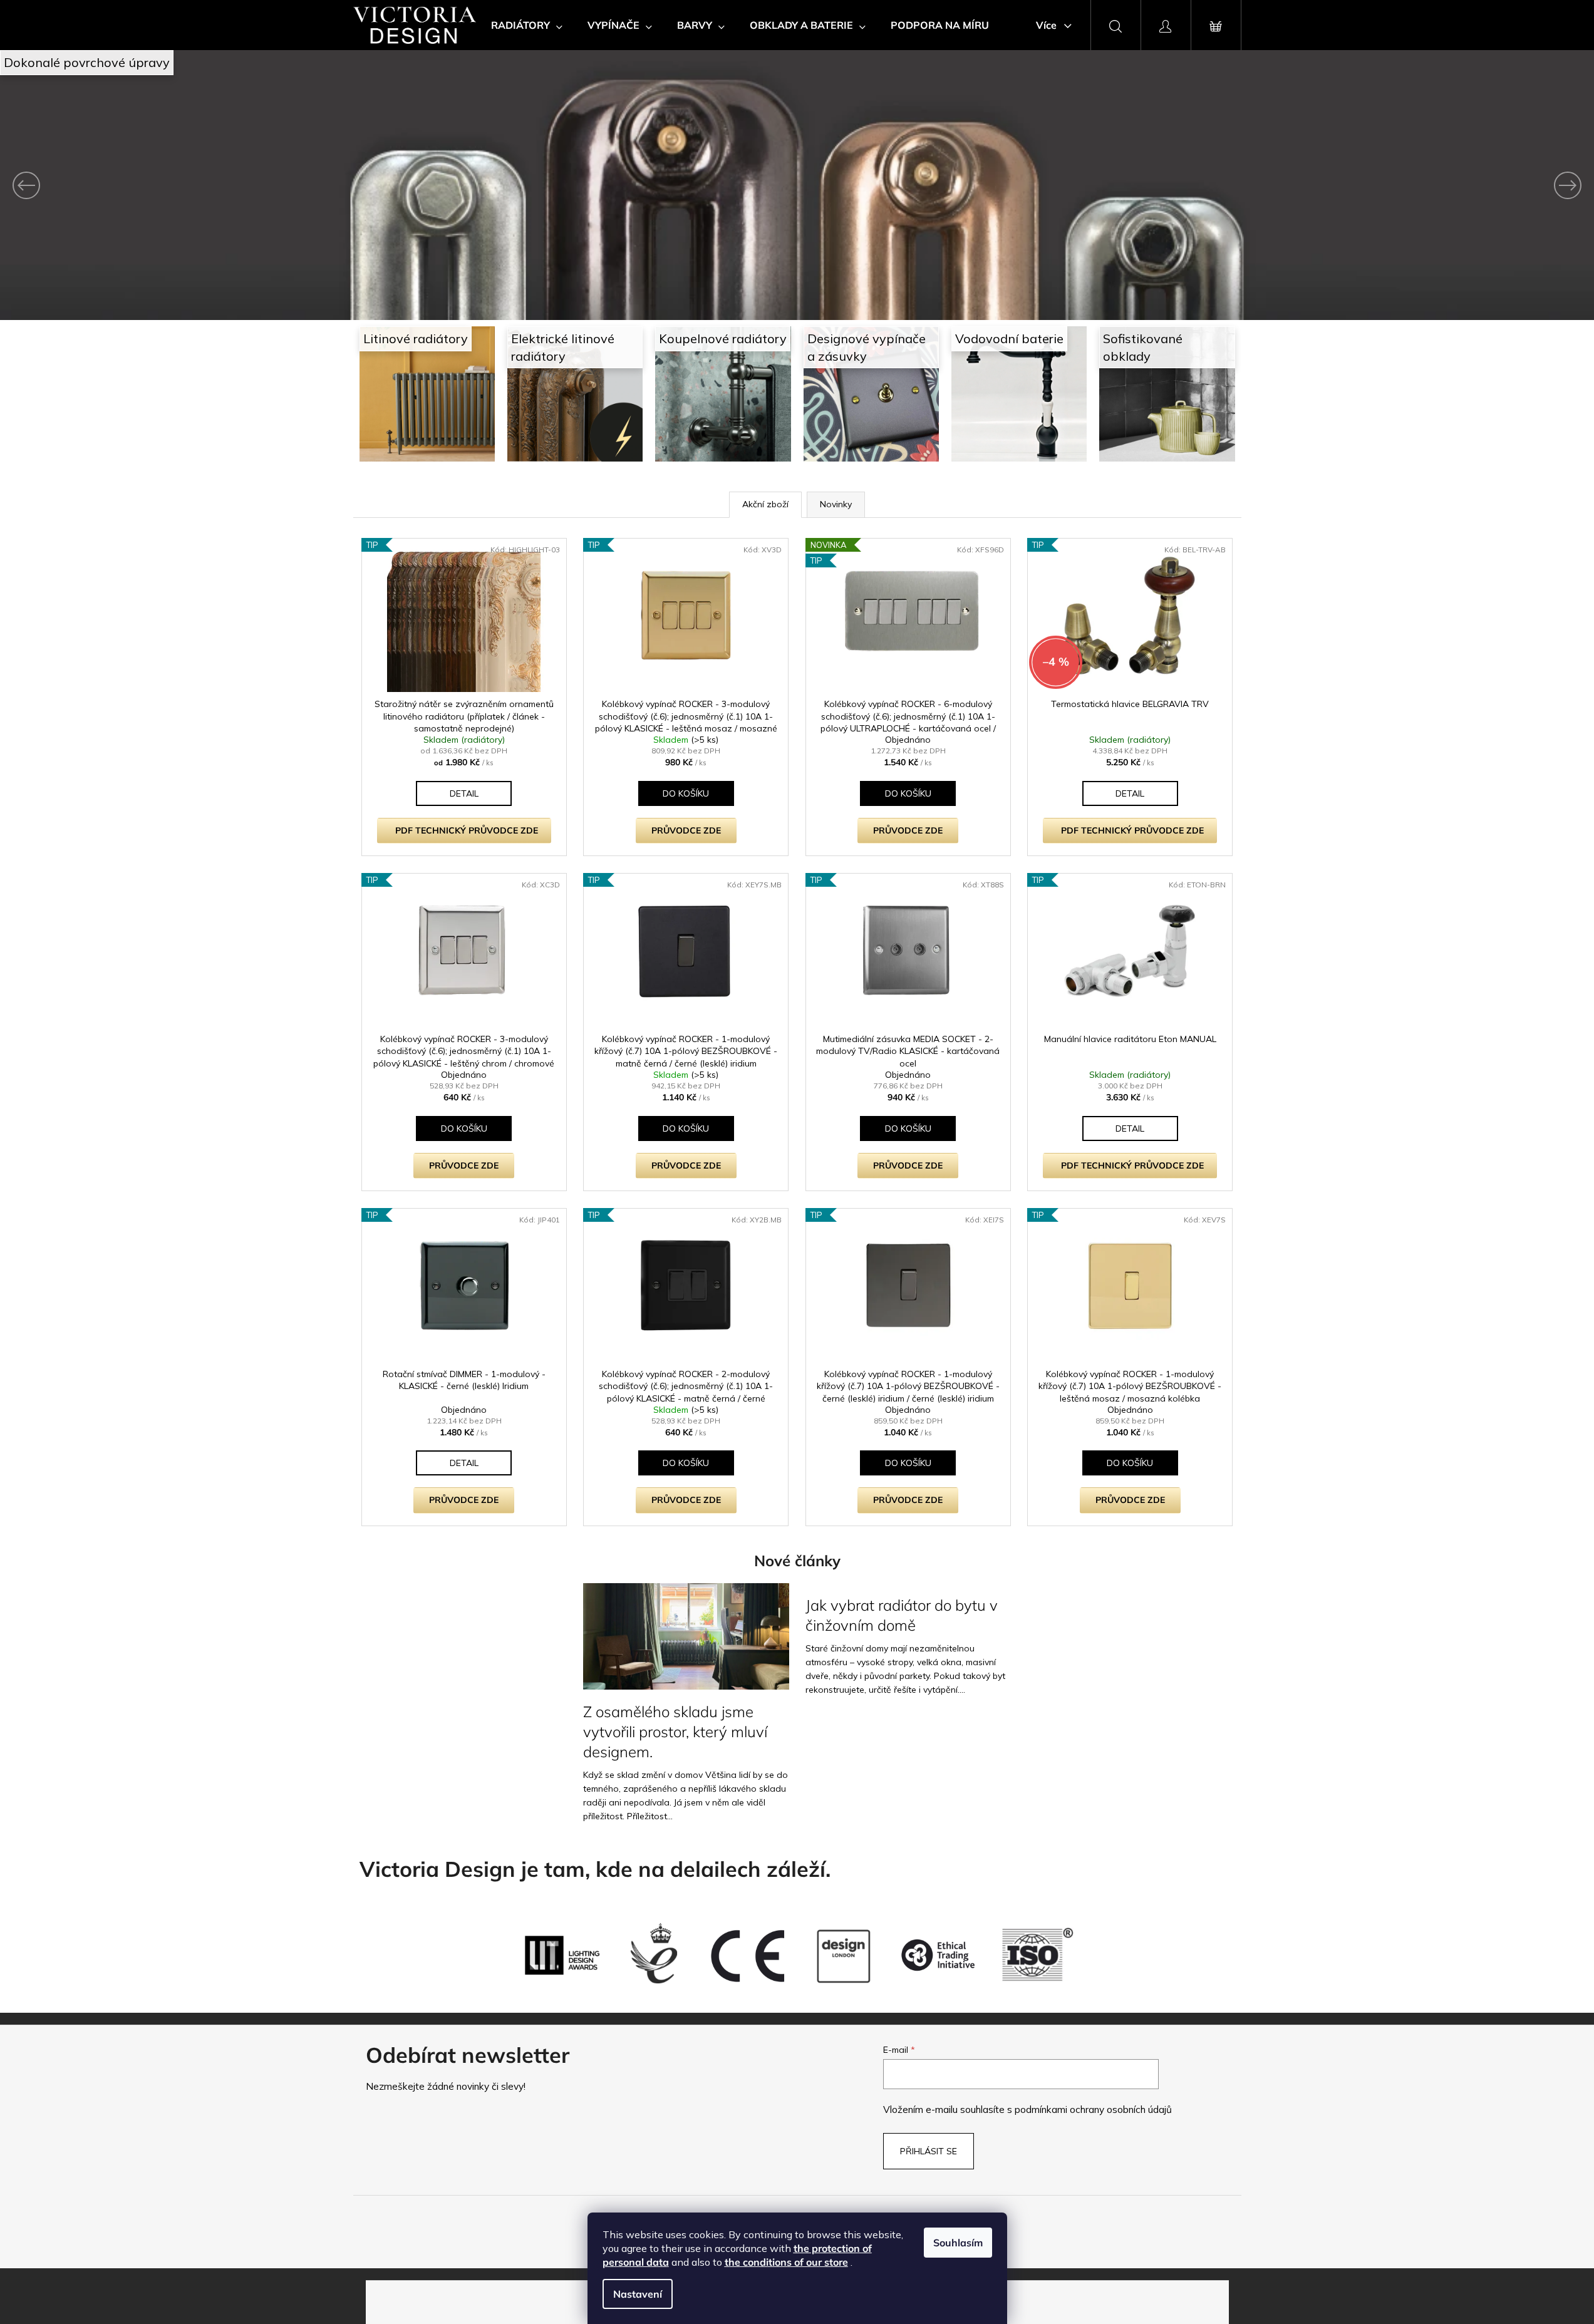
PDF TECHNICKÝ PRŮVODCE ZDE (467, 830)
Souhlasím (958, 2243)
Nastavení (638, 2294)
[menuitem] (527, 25)
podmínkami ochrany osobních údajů (1093, 2110)
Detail (464, 793)
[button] (120, 185)
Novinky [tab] (836, 504)
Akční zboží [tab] (765, 504)
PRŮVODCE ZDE (686, 830)
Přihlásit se (929, 2151)
